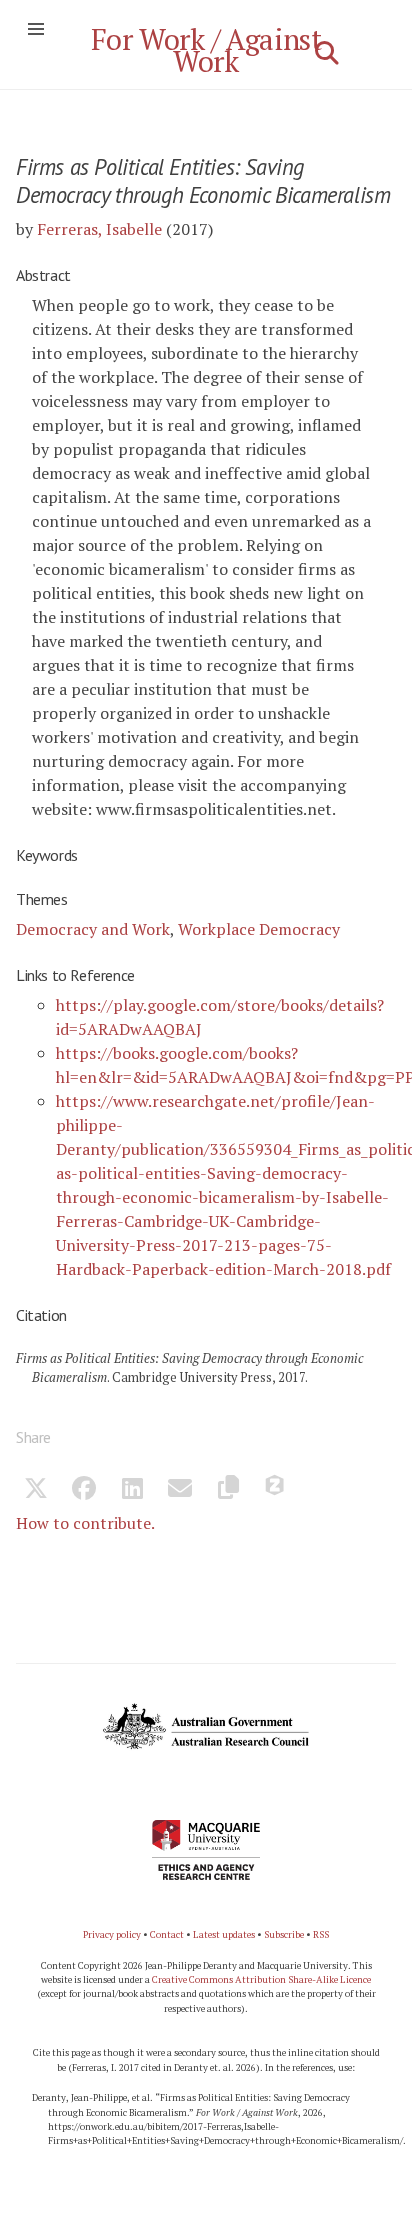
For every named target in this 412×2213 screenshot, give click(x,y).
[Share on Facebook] (84, 1491)
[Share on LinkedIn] (132, 1491)
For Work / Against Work (206, 50)
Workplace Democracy (259, 929)
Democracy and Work (93, 929)
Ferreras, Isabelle (99, 229)
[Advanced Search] (327, 53)
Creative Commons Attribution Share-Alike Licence (261, 1979)
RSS (321, 1934)
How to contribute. (85, 1523)
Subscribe (284, 1934)
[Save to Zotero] (276, 1491)
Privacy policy (112, 1934)
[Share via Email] (180, 1491)
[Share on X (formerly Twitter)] (36, 1491)
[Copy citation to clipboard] (228, 1491)
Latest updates (224, 1934)
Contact (167, 1934)
